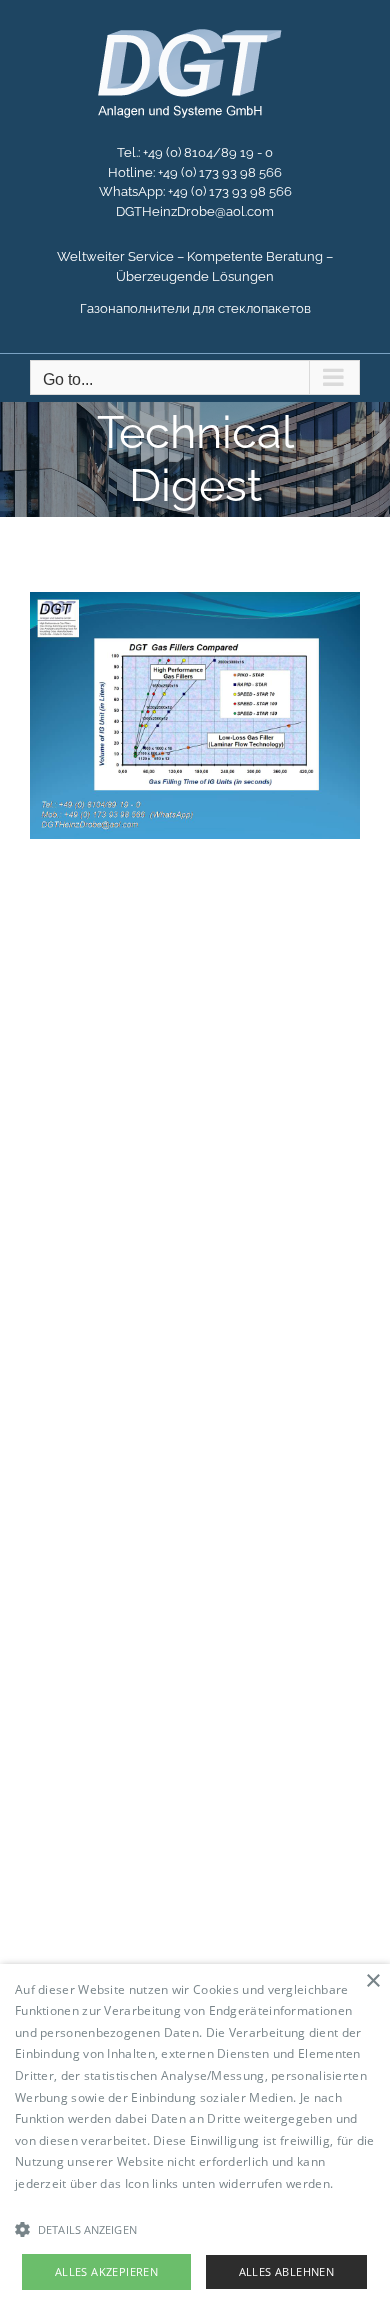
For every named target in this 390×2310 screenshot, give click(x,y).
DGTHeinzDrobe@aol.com (195, 211)
